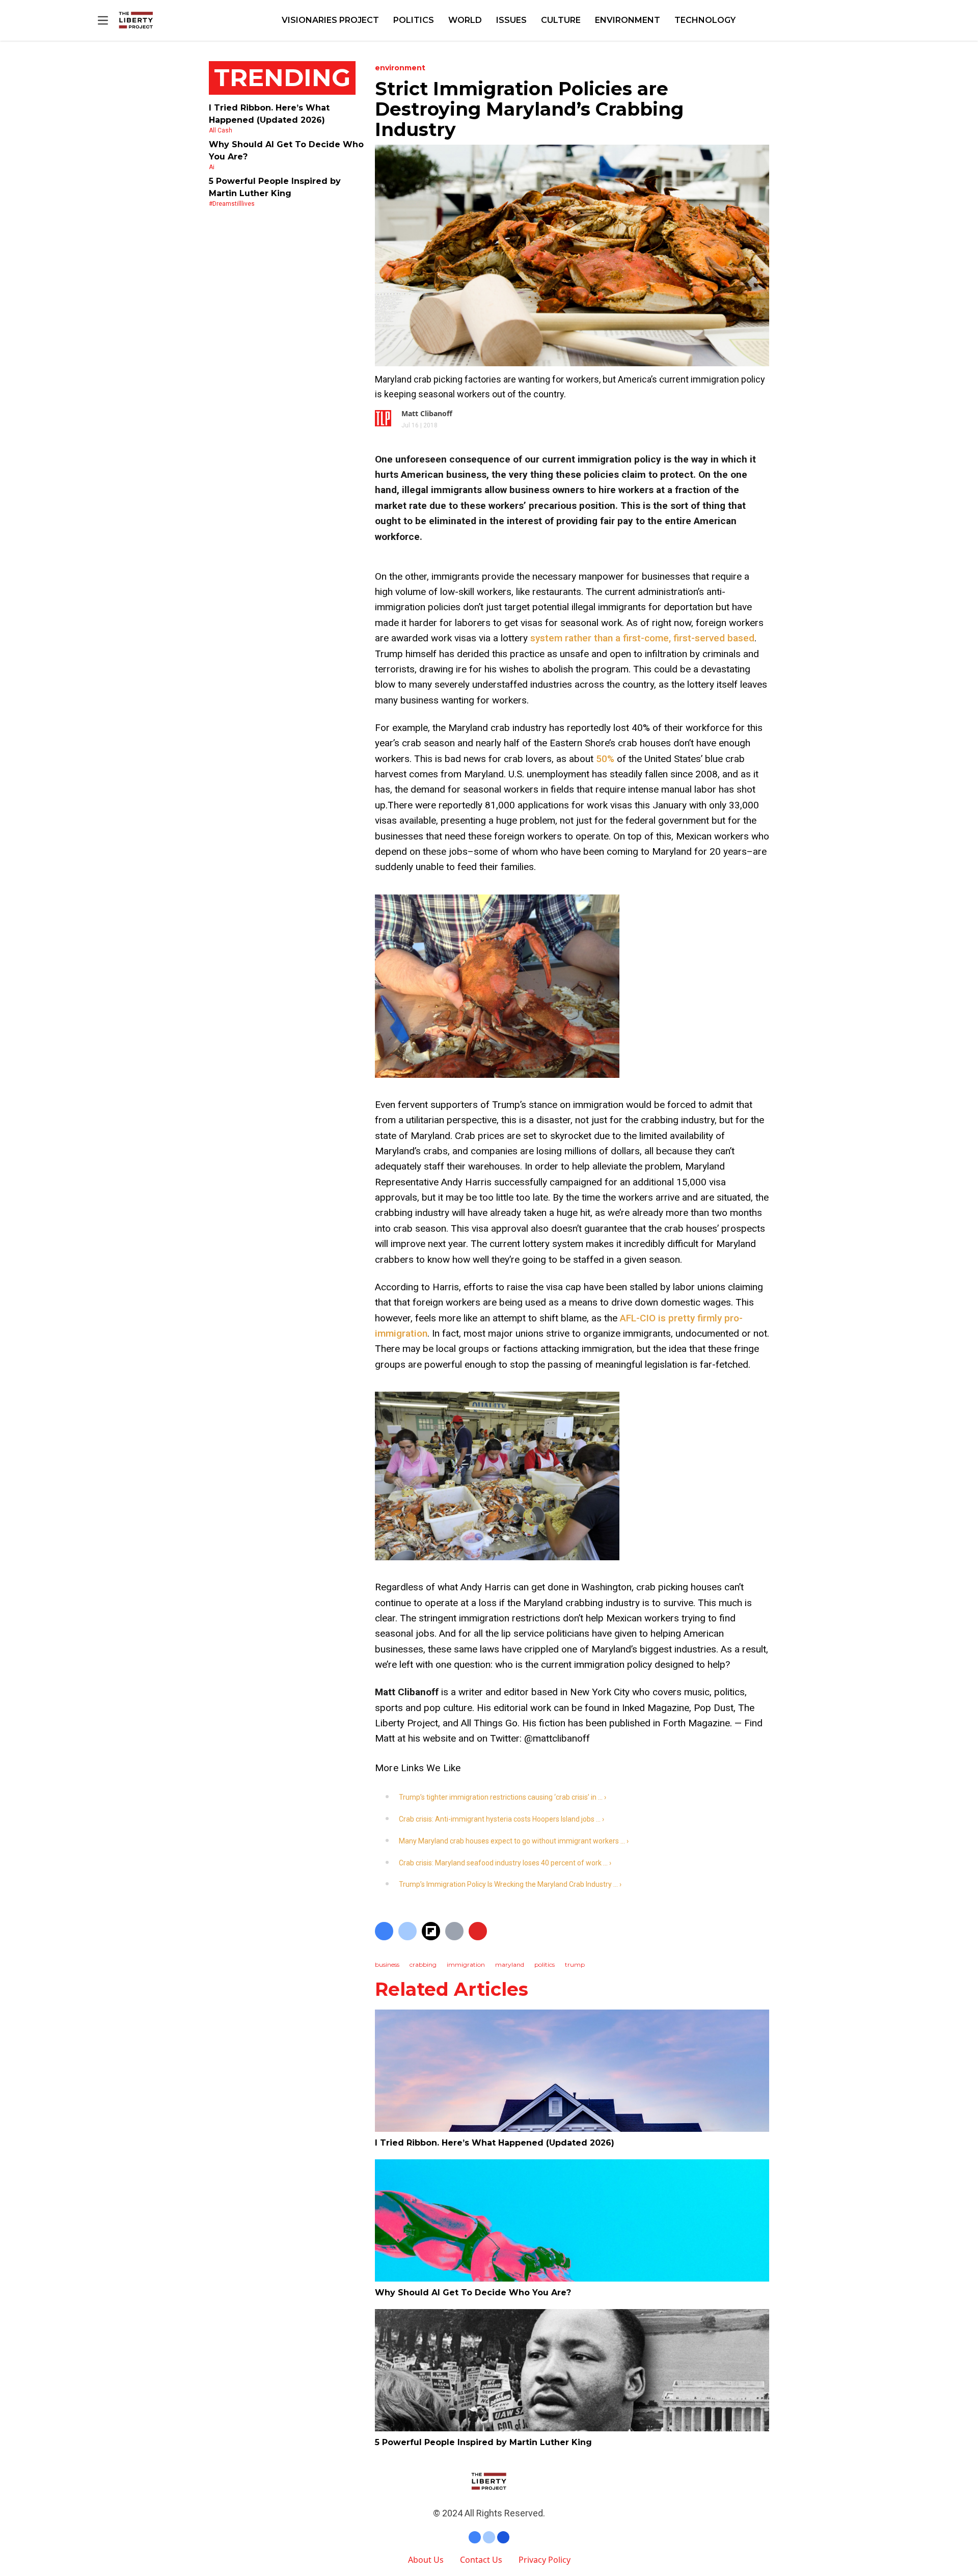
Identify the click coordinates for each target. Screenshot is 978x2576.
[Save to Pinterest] (478, 1931)
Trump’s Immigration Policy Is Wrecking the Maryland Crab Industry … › (510, 1884)
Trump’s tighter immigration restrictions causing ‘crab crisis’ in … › (502, 1797)
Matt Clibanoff (427, 413)
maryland (510, 1964)
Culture (561, 20)
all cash (221, 130)
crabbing (423, 1964)
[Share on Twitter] (407, 1931)
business (387, 1964)
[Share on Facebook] (384, 1931)
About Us (426, 2560)
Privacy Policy (545, 2560)
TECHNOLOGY (705, 20)
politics (545, 1964)
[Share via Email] (454, 1931)
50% (605, 759)
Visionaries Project (330, 20)
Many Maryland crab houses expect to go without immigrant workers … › (514, 1841)
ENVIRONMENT (628, 20)
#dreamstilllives (232, 204)
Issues (511, 20)
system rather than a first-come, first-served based (642, 638)
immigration (466, 1964)
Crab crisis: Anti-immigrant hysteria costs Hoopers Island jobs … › (501, 1819)
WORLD (465, 20)
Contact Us (481, 2560)
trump (575, 1964)
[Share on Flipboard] (431, 1931)
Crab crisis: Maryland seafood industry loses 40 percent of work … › (505, 1863)
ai (212, 167)
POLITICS (414, 20)
